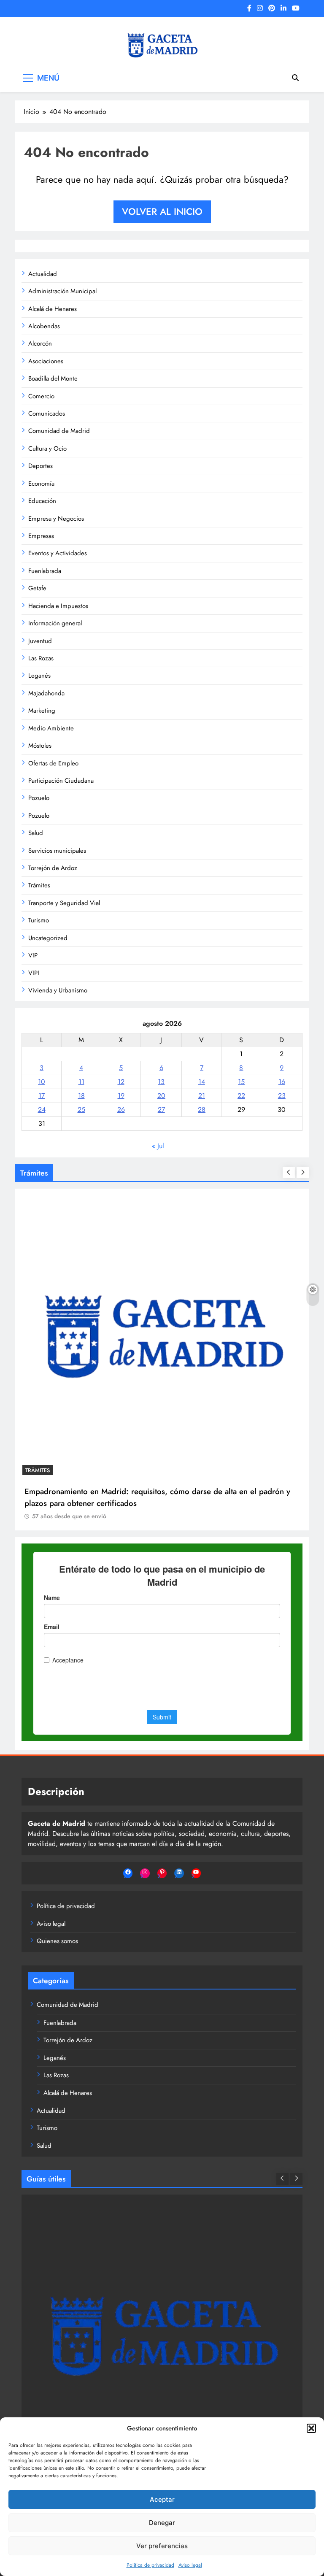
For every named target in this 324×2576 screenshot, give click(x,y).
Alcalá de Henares (53, 309)
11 (81, 1082)
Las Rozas (41, 658)
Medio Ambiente (51, 728)
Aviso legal (190, 2565)
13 (161, 1082)
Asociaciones (46, 361)
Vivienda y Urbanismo (58, 990)
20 (161, 1096)
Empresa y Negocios (56, 519)
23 (282, 1096)
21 (202, 1096)
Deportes (40, 466)
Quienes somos (57, 1941)
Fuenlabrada (45, 571)
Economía (41, 484)
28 (202, 1110)
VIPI (34, 973)
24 (42, 1110)
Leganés (39, 676)
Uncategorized (48, 938)
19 (121, 1096)
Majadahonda (46, 693)
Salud (36, 833)
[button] (311, 2428)
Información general (55, 623)
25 (81, 1110)
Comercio (41, 396)
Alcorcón (40, 343)
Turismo (39, 920)
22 (241, 1096)
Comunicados (47, 414)
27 (161, 1110)
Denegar (162, 2523)
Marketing (42, 711)
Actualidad (43, 274)
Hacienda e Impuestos (58, 606)
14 (202, 1082)
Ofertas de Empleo (53, 763)
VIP (33, 955)
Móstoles (40, 746)
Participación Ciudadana (61, 781)
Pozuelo (39, 798)
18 (81, 1096)
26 (121, 1110)
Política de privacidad (150, 2565)
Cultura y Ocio (47, 449)
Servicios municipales (57, 851)
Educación (42, 501)
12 (121, 1082)
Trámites (39, 885)
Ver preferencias (162, 2546)
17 (42, 1096)
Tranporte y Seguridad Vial (64, 903)
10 (42, 1082)
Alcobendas (44, 326)
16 (282, 1082)
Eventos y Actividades (58, 553)
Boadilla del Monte (53, 378)
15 (241, 1082)
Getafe (37, 588)
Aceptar (162, 2499)
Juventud (40, 641)
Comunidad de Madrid (59, 431)
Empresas (41, 536)
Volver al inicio (162, 211)
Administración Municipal (62, 291)
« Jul (158, 1146)
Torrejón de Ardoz (53, 868)
